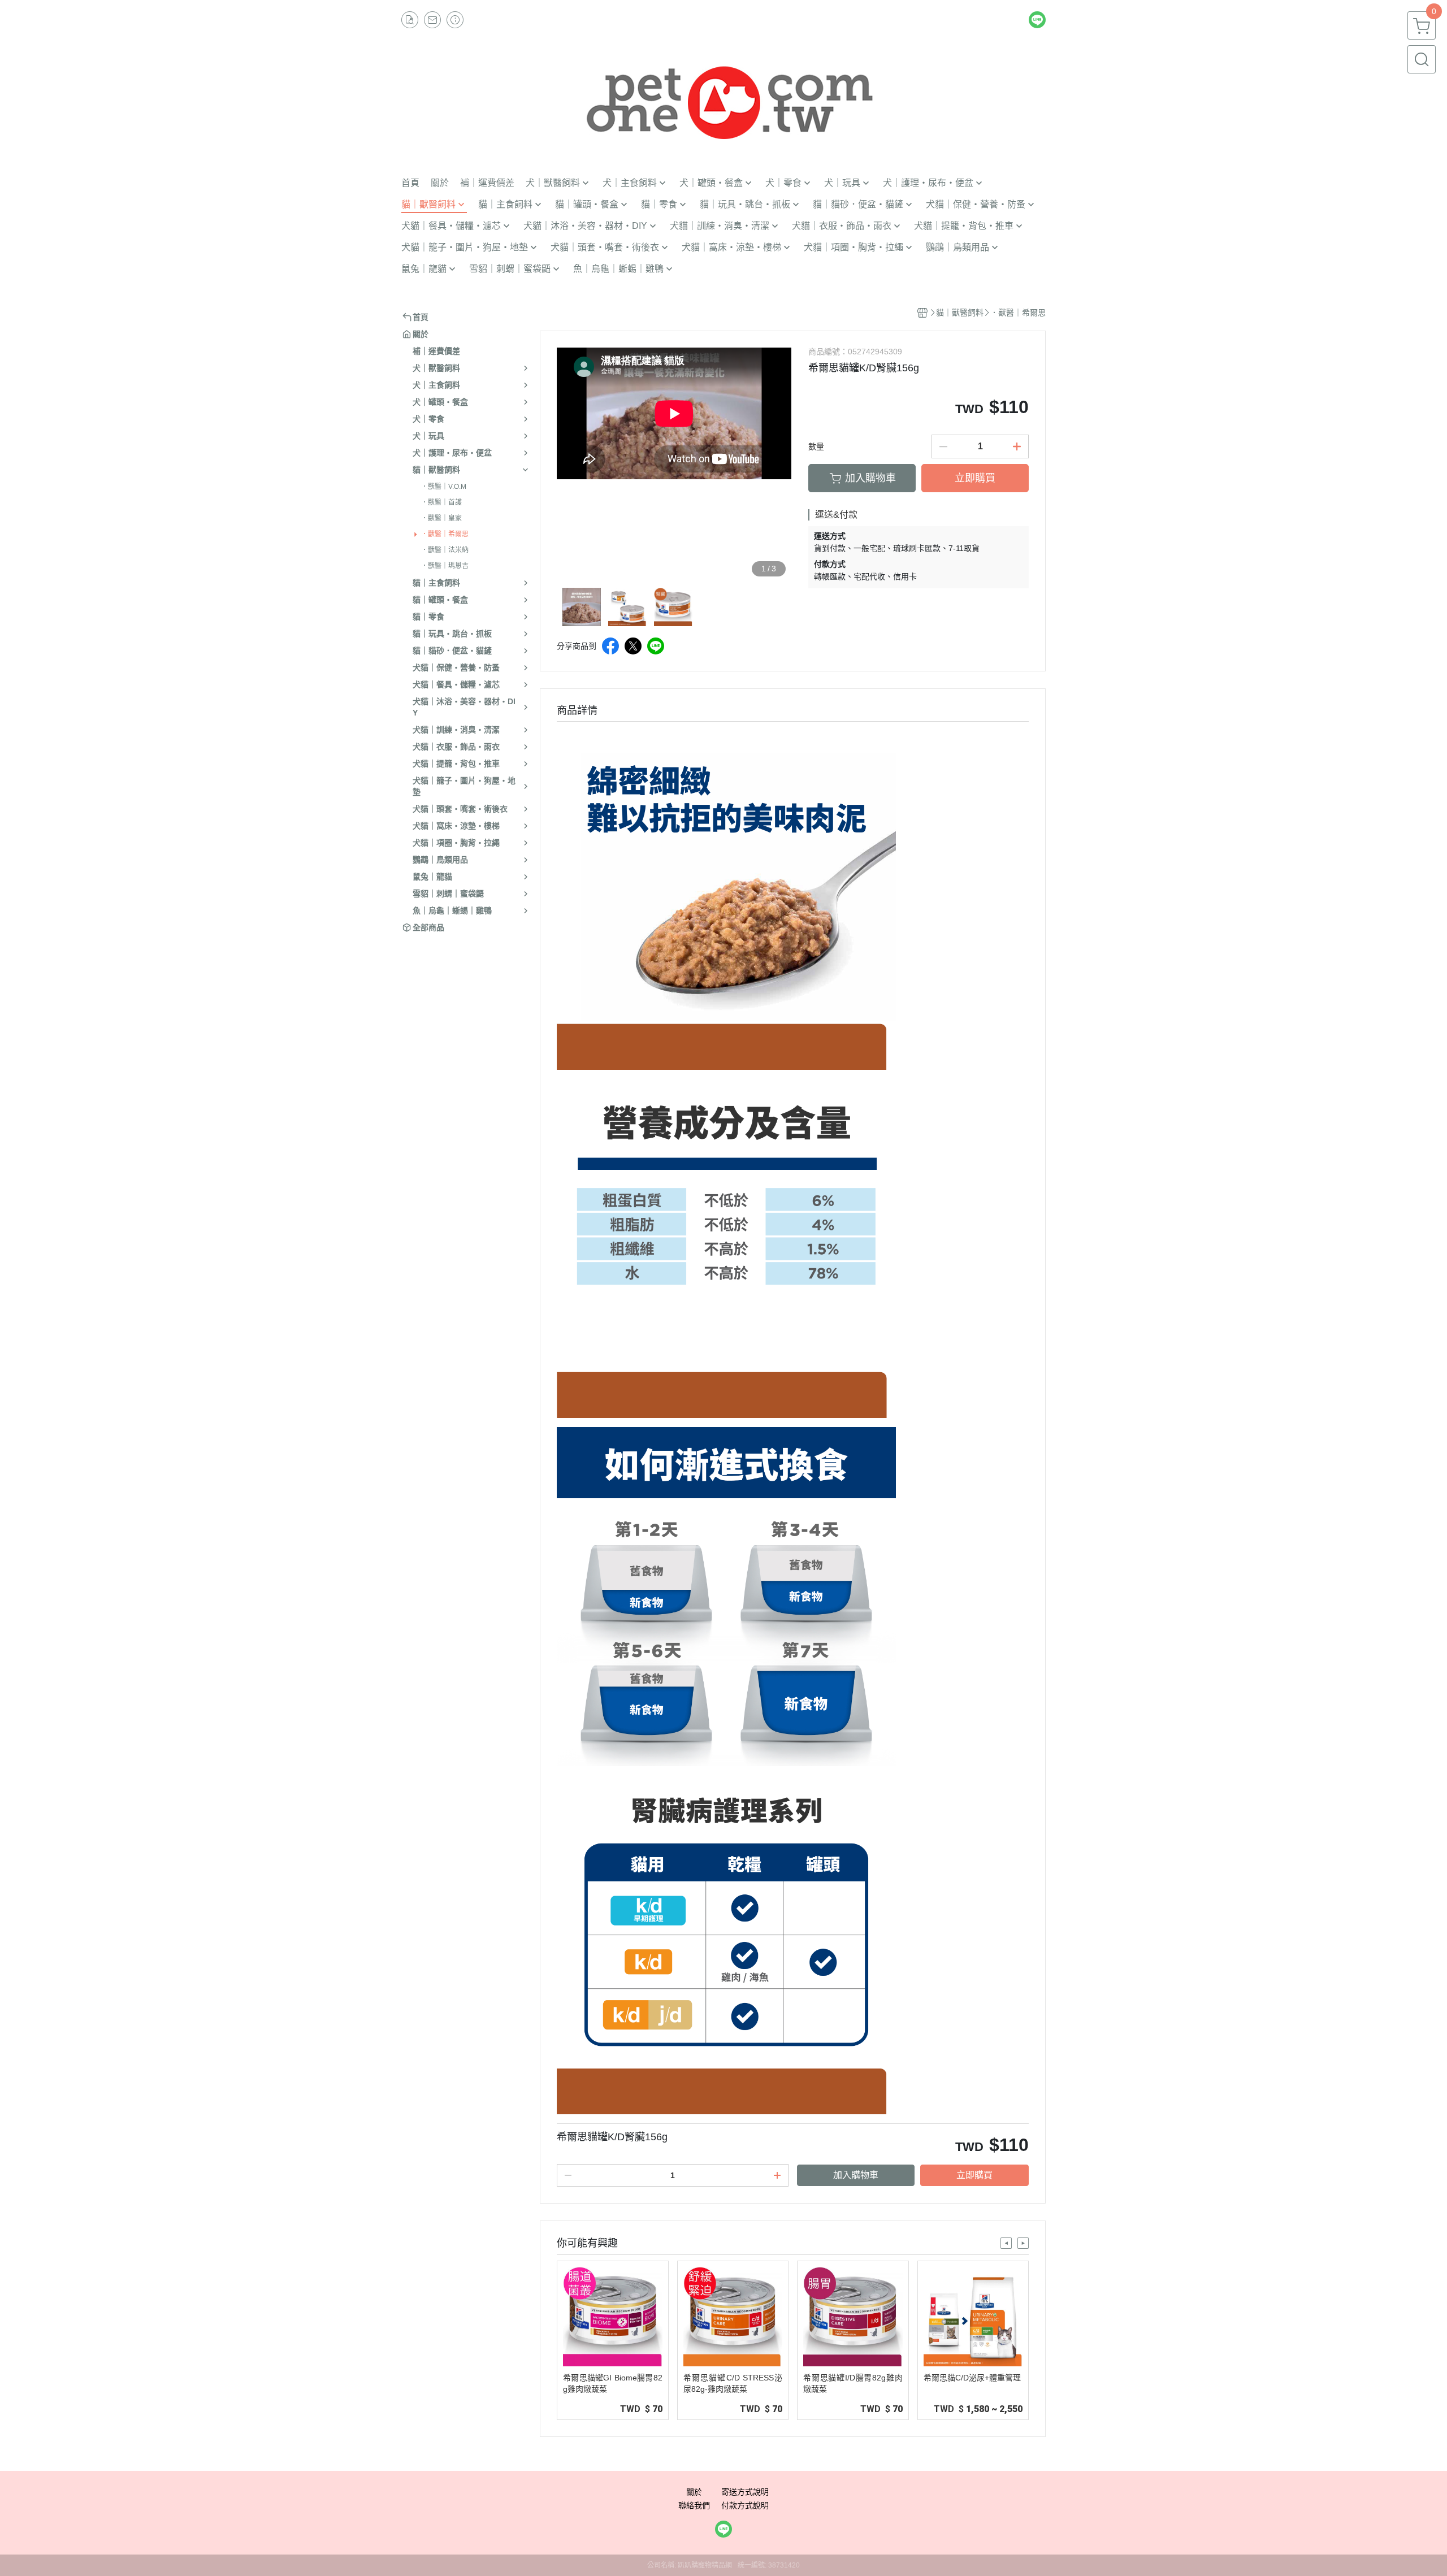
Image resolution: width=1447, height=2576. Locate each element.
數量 (816, 446)
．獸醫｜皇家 (441, 518)
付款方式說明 (745, 2505)
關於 (694, 2492)
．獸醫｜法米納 (445, 550)
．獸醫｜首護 (441, 502)
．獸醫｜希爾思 (445, 534)
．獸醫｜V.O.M (444, 487)
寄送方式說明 (745, 2492)
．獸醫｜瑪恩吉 (445, 566)
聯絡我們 (694, 2505)
